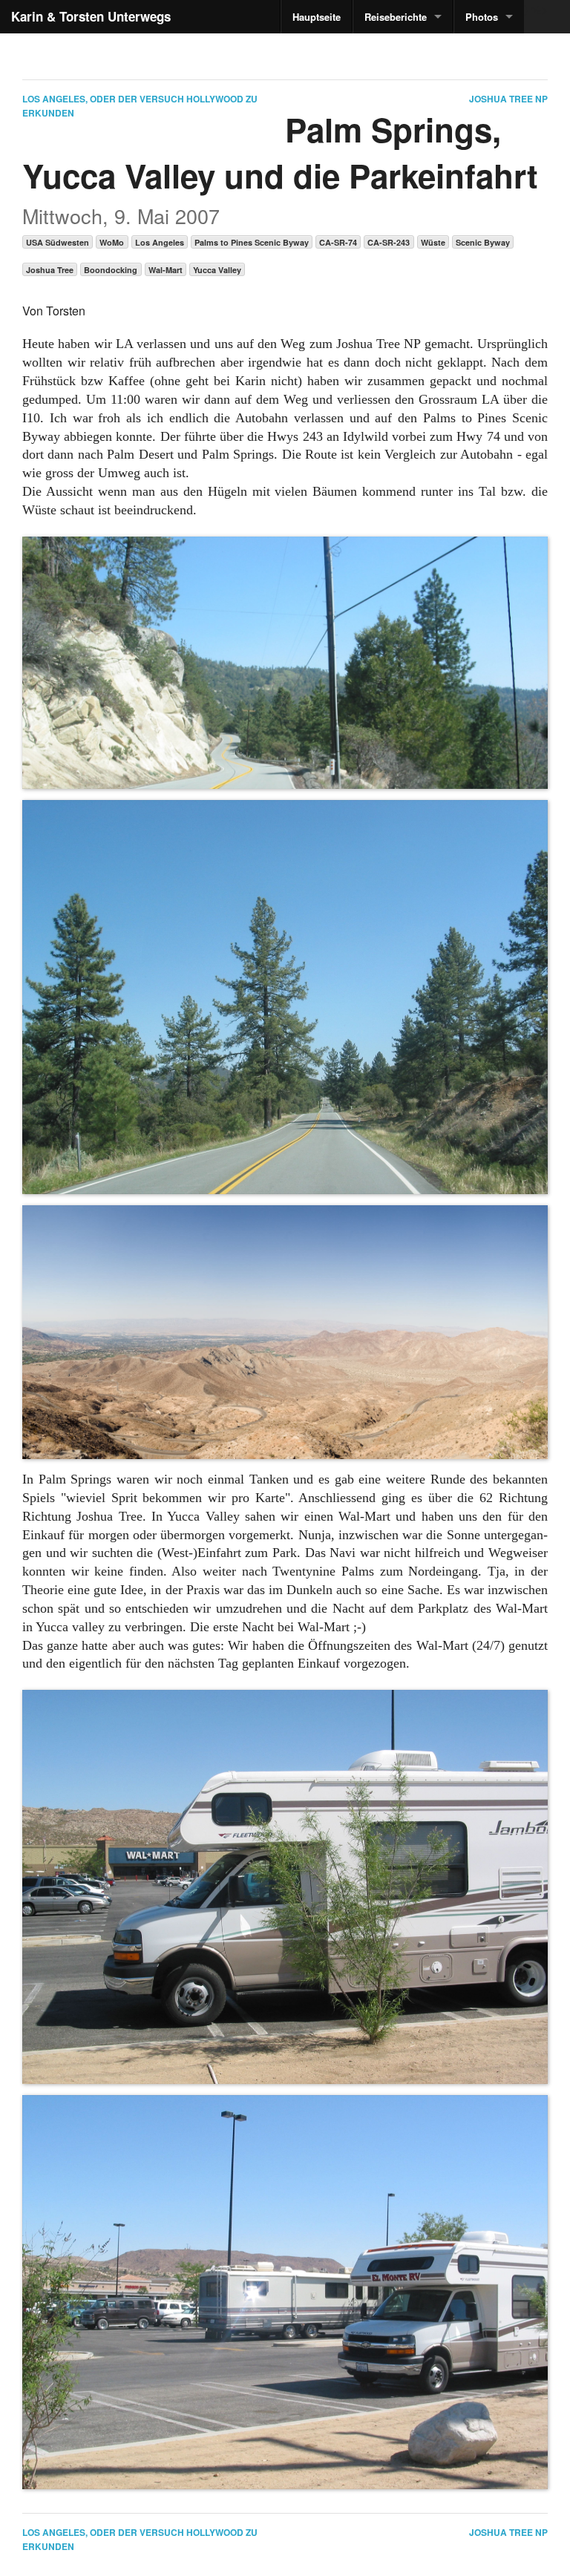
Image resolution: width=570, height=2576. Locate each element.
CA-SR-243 (389, 242)
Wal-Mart (166, 270)
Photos (482, 17)
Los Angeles (160, 242)
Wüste (433, 242)
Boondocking (111, 270)
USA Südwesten (58, 242)
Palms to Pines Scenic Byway (252, 242)
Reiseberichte (396, 17)
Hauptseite (317, 17)
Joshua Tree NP (508, 99)
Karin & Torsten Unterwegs (91, 16)
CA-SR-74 (338, 242)
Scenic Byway (483, 242)
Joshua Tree (50, 270)
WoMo (112, 242)
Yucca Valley (217, 270)
